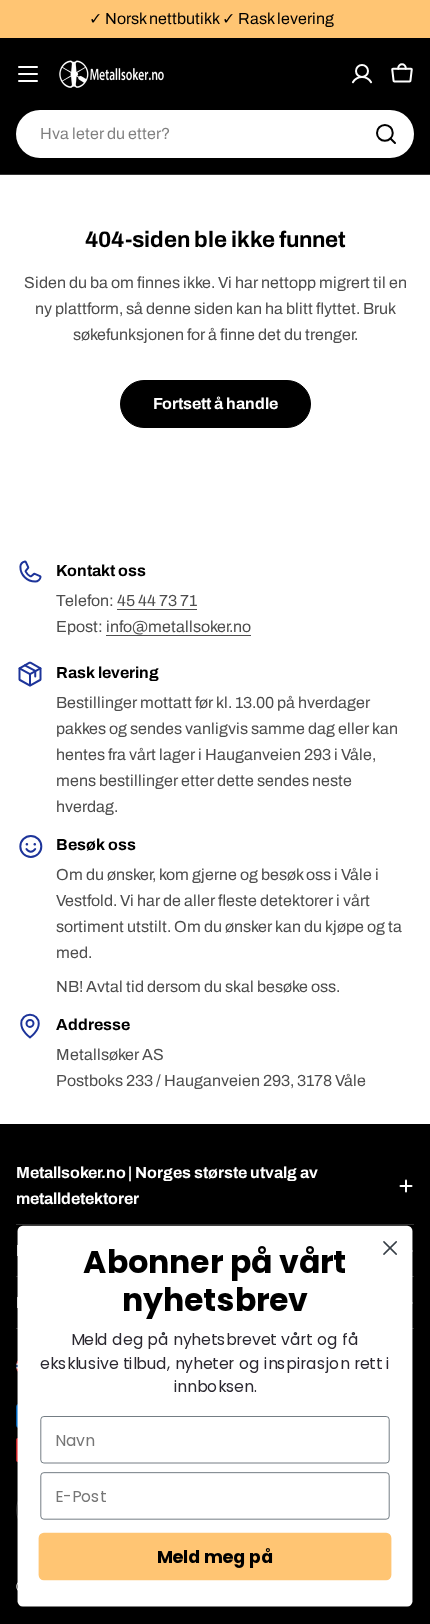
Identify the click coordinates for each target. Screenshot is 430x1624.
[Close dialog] (390, 1247)
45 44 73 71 (157, 600)
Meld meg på (215, 1556)
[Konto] (362, 74)
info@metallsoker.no (178, 626)
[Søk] (386, 134)
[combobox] (215, 134)
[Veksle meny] (28, 74)
